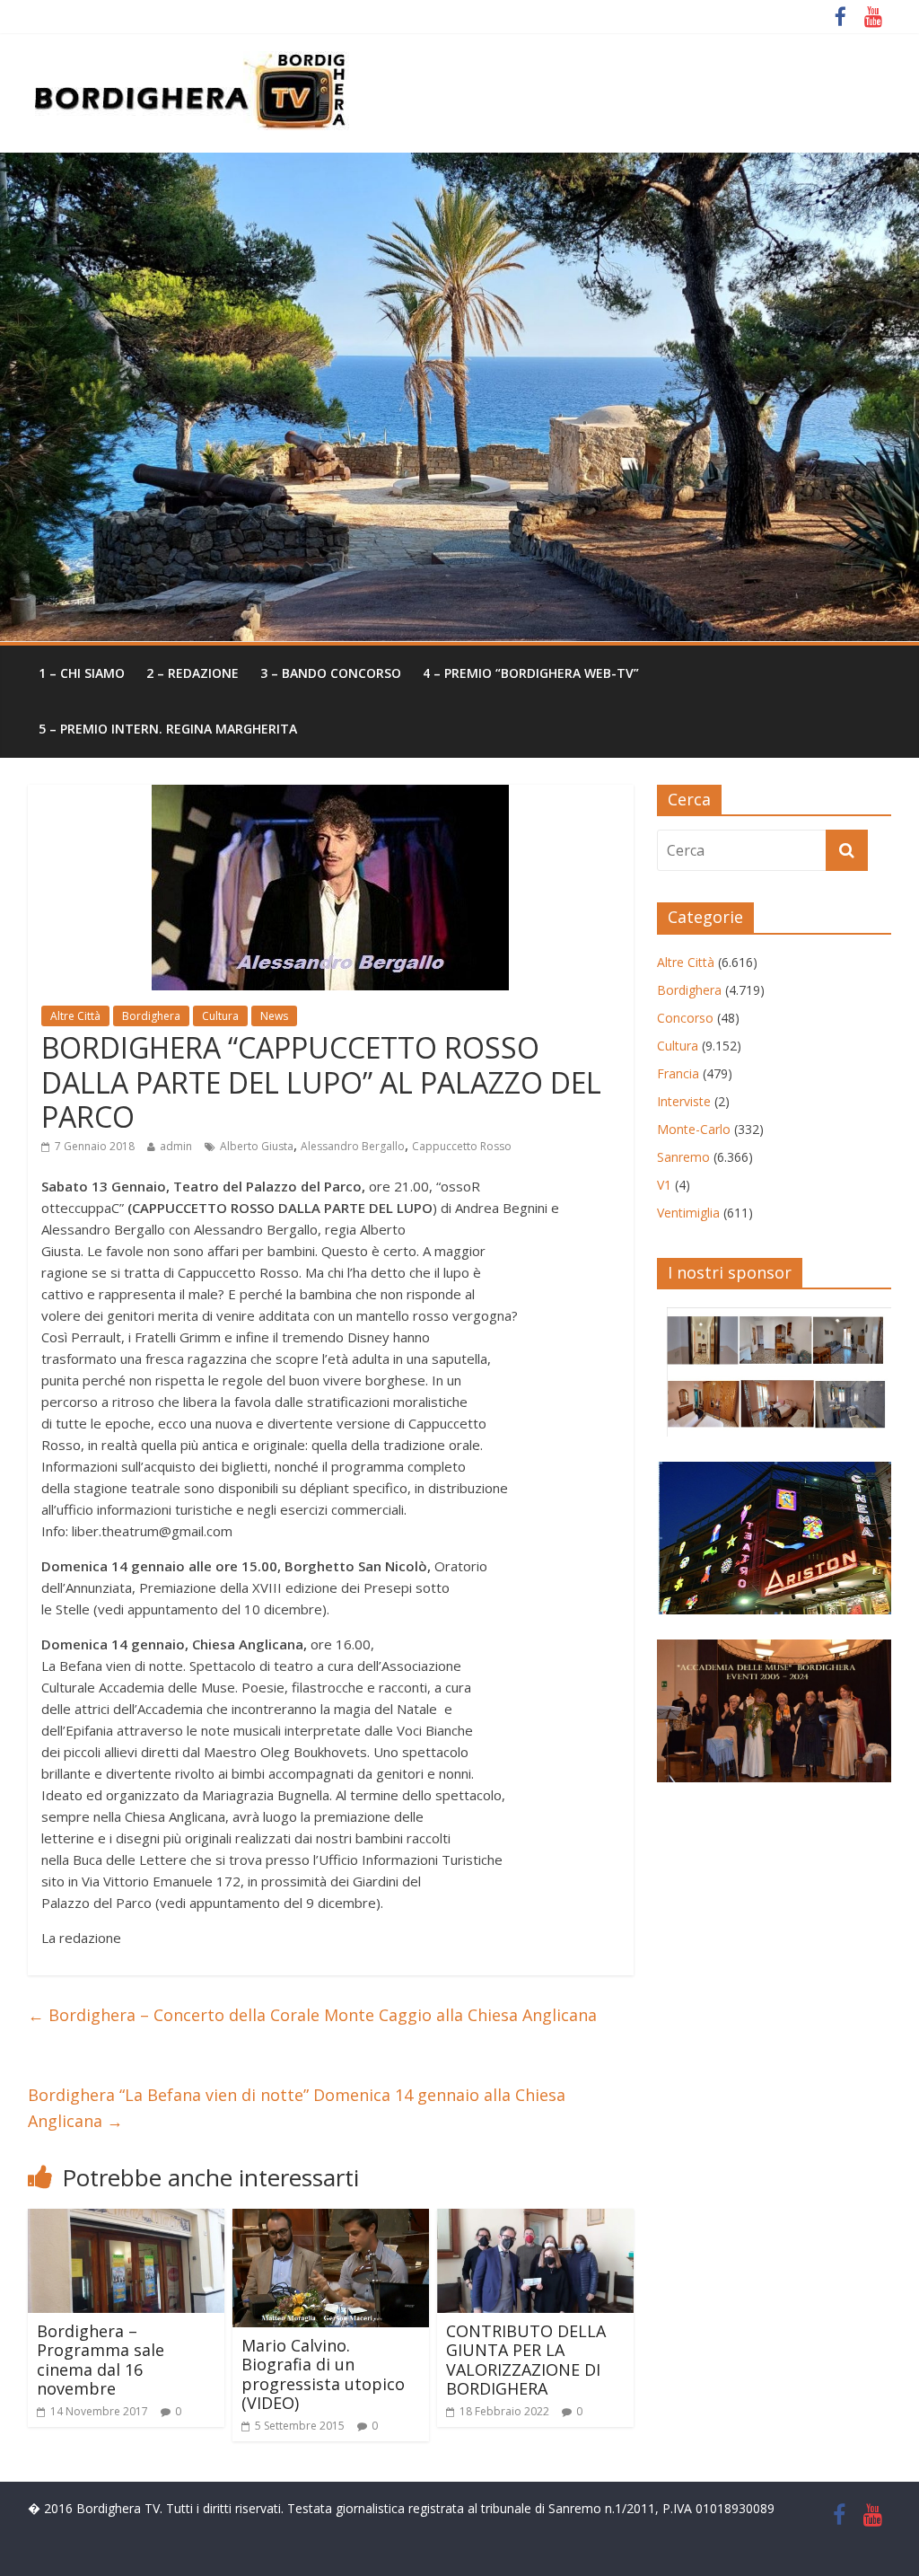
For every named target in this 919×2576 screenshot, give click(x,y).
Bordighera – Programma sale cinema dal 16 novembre (101, 2360)
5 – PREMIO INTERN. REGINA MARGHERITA (168, 729)
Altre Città (75, 1016)
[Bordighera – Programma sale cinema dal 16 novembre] (127, 2220)
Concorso (685, 1018)
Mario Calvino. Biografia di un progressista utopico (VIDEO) (323, 2374)
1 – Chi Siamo (82, 673)
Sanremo (683, 1157)
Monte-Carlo (694, 1129)
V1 (664, 1185)
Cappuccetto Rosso (462, 1146)
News (274, 1016)
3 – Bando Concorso (331, 673)
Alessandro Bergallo (353, 1146)
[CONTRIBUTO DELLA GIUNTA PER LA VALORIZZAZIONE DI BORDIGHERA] (536, 2220)
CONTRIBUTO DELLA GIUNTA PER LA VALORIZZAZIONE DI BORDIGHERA (526, 2360)
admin (176, 1146)
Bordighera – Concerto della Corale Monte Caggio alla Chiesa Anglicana (312, 2015)
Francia (678, 1073)
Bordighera (151, 1016)
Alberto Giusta (257, 1146)
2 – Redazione (193, 673)
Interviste (684, 1101)
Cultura (220, 1016)
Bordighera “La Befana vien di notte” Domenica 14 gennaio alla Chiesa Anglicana (297, 2108)
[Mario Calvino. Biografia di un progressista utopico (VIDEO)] (331, 2220)
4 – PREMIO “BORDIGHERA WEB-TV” (531, 673)
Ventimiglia (688, 1213)
